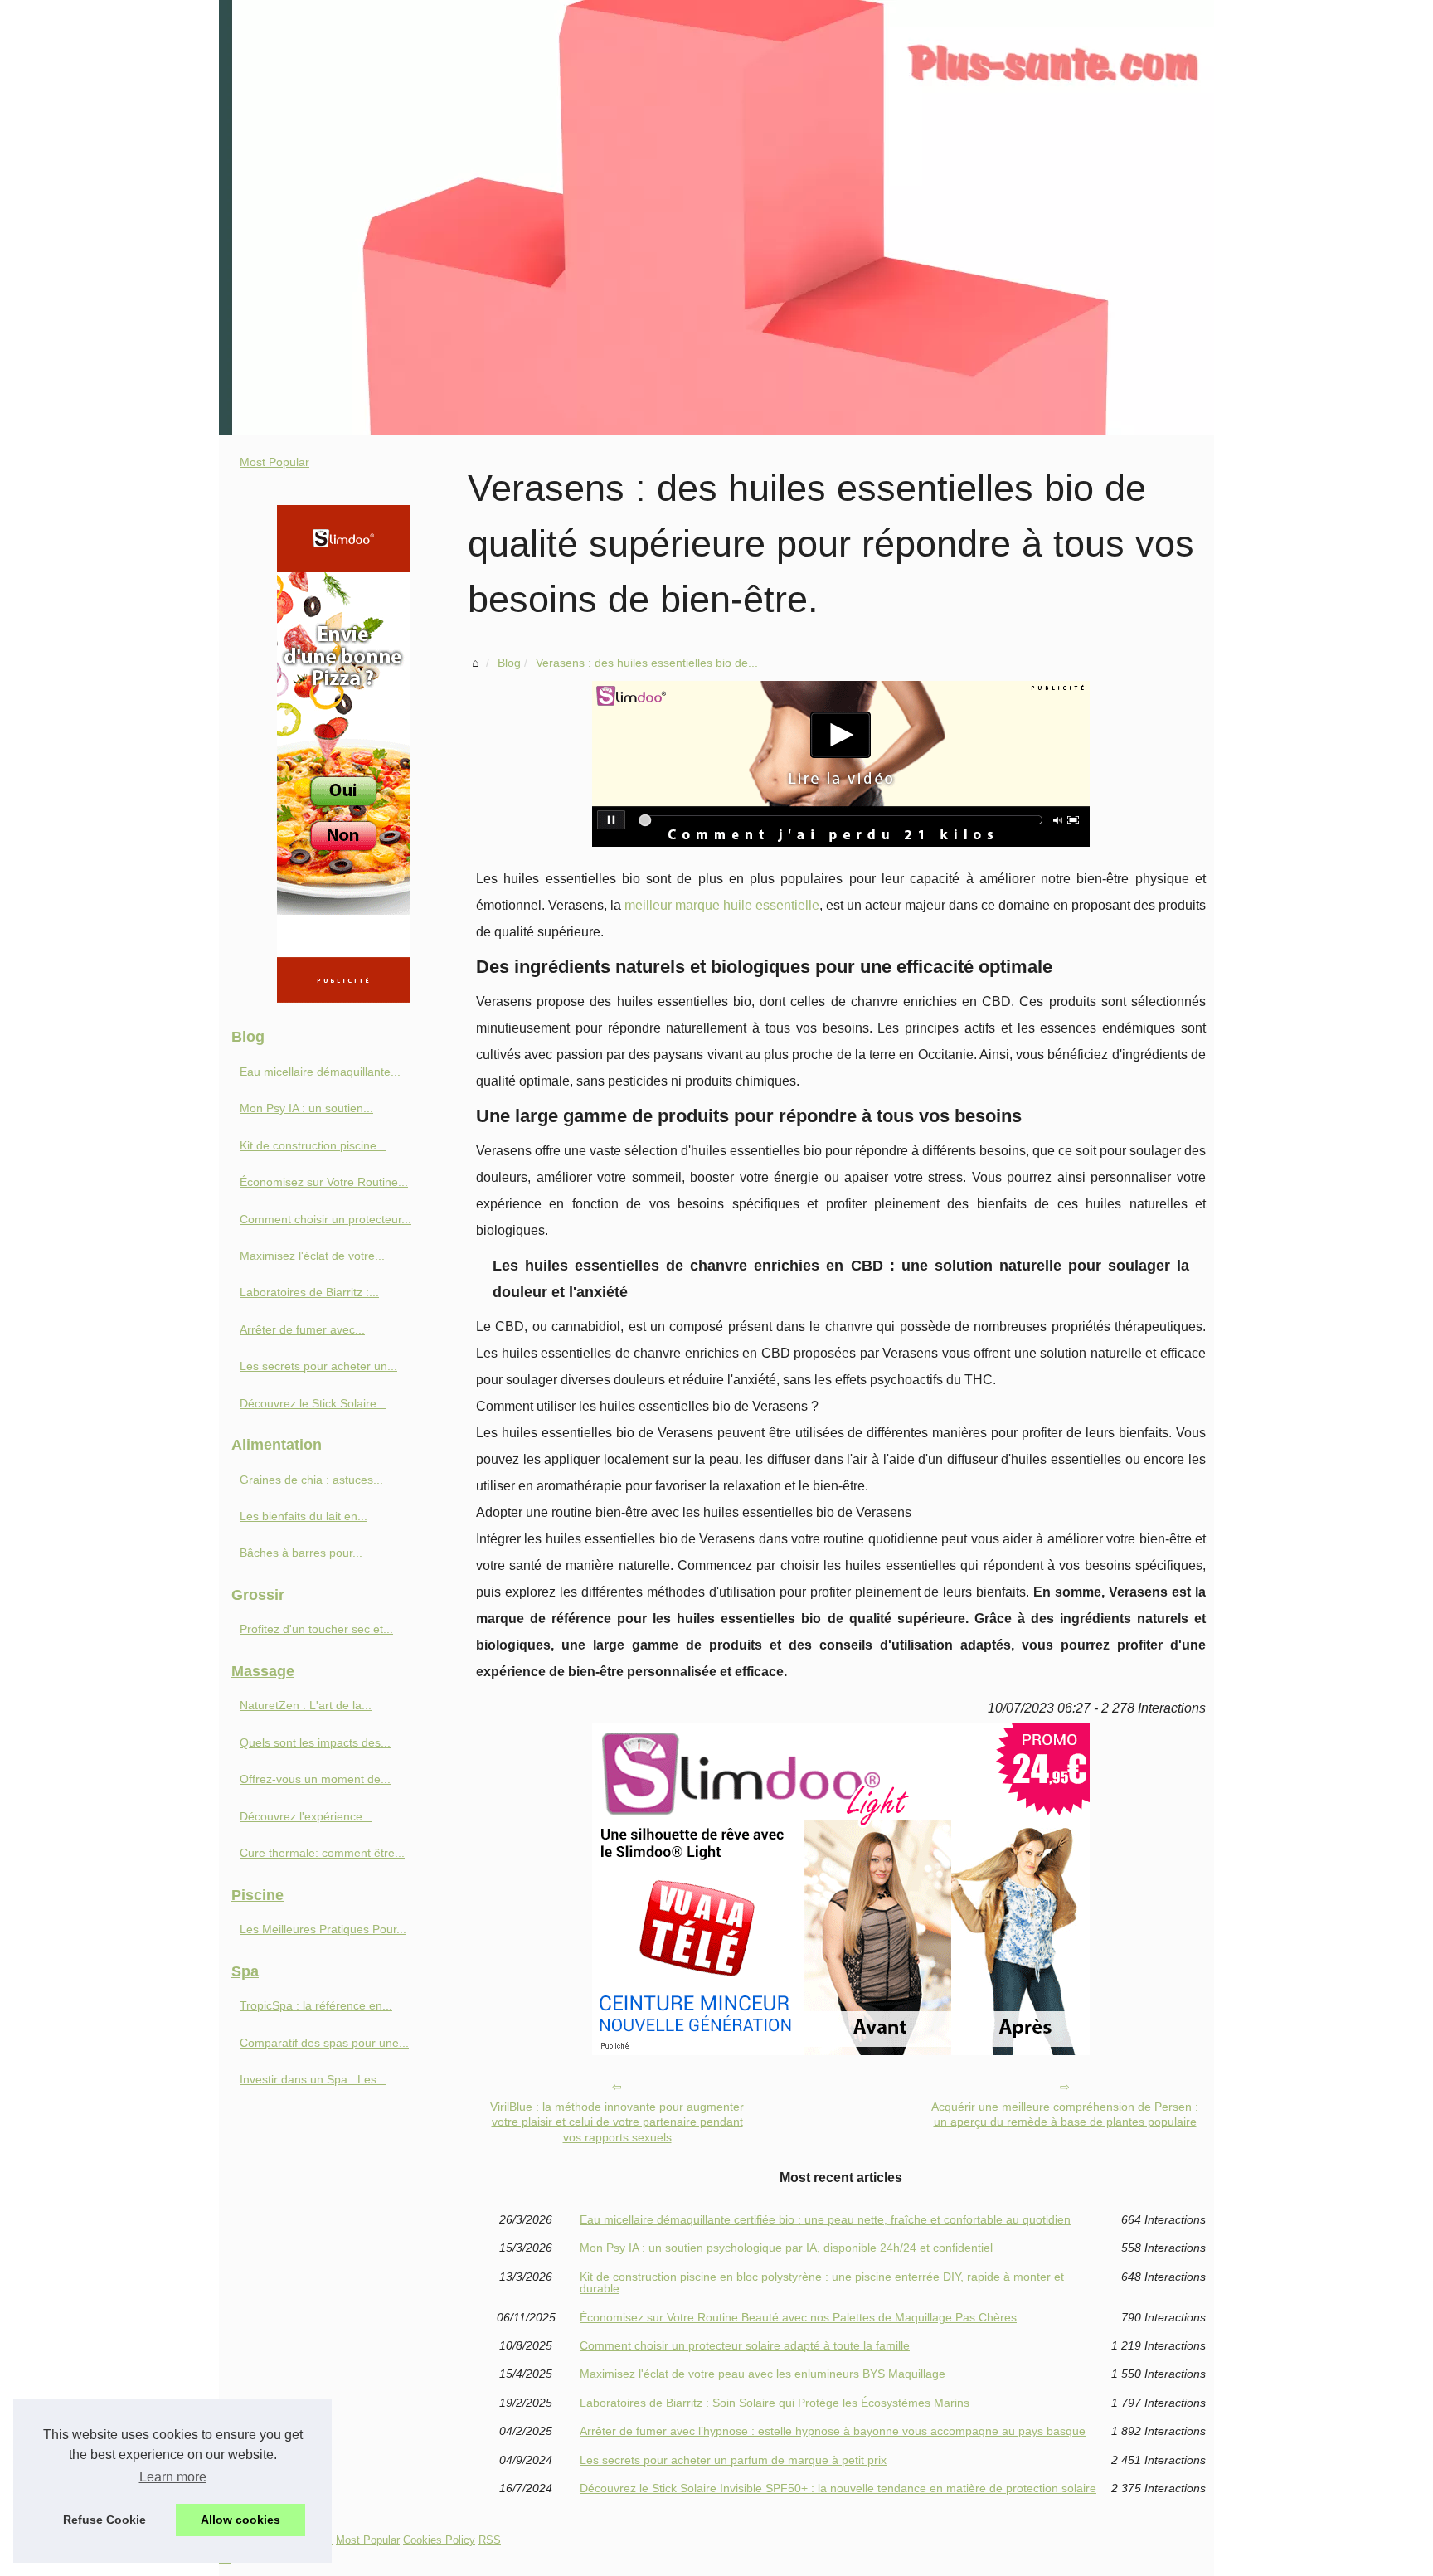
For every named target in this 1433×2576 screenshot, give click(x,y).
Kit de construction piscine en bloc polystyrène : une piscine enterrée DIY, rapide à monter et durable (822, 2283)
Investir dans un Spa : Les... (313, 2079)
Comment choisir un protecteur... (325, 1219)
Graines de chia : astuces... (311, 1480)
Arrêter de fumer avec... (302, 1329)
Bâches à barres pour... (301, 1553)
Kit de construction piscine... (313, 1145)
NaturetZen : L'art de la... (306, 1705)
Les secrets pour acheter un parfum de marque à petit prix (733, 2460)
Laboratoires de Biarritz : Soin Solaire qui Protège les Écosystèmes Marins (775, 2403)
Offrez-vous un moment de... (315, 1779)
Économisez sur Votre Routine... (324, 1182)
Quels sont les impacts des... (315, 1742)
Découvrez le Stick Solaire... (313, 1403)
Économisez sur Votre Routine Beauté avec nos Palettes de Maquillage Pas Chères (798, 2317)
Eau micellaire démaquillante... (320, 1072)
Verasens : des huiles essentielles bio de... (647, 663)
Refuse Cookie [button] (104, 2520)
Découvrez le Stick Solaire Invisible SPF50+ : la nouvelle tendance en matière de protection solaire (838, 2488)
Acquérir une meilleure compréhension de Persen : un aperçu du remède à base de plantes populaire (1065, 2114)
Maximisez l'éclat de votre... (312, 1256)
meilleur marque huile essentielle (722, 905)
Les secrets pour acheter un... (318, 1366)
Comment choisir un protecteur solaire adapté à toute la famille (745, 2345)
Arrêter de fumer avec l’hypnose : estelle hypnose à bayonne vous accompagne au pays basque (833, 2431)
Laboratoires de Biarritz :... (309, 1292)
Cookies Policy (439, 2540)
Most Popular (274, 462)
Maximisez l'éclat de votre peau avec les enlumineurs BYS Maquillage (763, 2374)
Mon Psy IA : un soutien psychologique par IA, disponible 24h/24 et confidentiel (786, 2248)
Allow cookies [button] (240, 2520)
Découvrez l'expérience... (306, 1816)
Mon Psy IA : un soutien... (306, 1108)
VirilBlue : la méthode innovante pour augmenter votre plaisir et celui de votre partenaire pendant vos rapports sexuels (617, 2122)
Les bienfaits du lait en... (304, 1516)
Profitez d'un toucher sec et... (316, 1629)
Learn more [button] (173, 2477)
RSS (490, 2540)
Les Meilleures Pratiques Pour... (323, 1929)
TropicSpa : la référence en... (316, 2005)
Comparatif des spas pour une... (324, 2043)
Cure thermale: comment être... (322, 1853)
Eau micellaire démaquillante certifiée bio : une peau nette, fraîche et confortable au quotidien (825, 2219)
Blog (509, 663)
